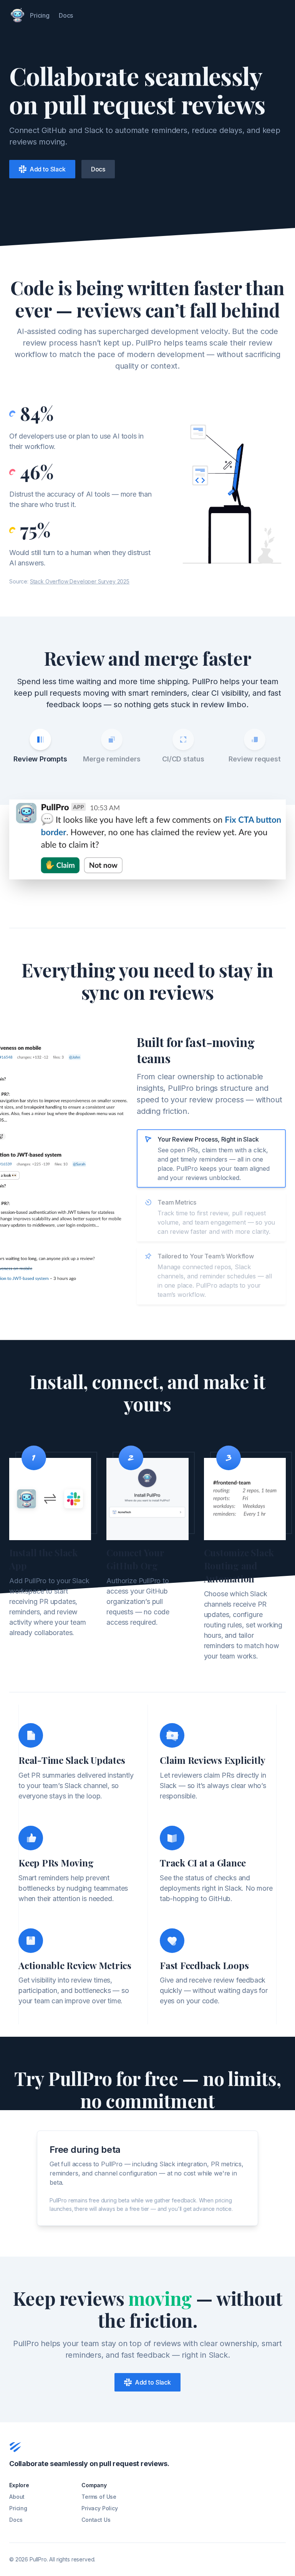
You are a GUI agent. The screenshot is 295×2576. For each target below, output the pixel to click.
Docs (66, 15)
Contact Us (96, 2520)
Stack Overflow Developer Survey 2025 (80, 581)
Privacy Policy (100, 2508)
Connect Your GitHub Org (135, 1559)
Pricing (40, 15)
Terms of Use (99, 2497)
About (17, 2497)
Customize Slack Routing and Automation (239, 1566)
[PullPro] (17, 15)
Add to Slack (46, 169)
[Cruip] (15, 2447)
